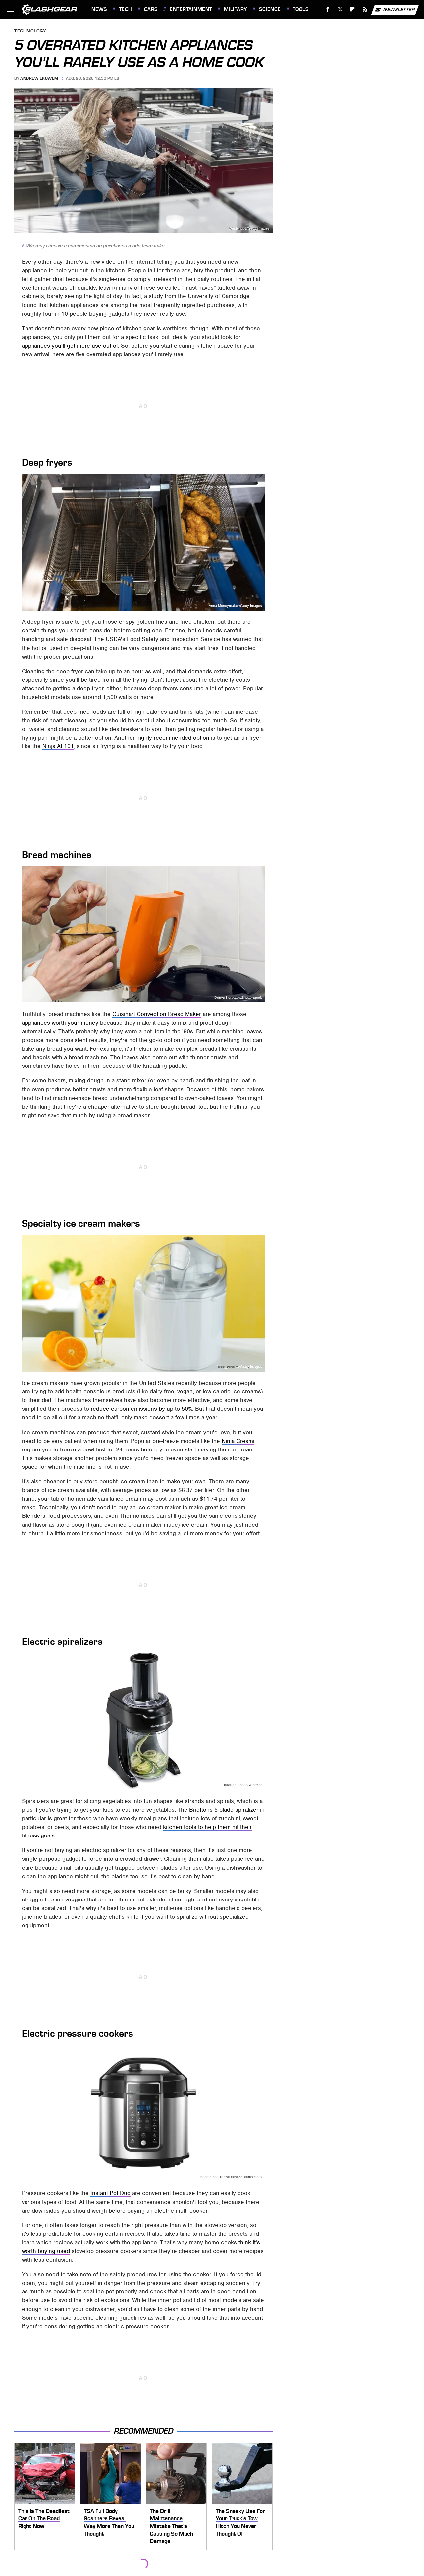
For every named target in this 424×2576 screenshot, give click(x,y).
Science (270, 9)
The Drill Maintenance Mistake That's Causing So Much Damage (171, 2526)
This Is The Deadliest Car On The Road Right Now (44, 2518)
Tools (301, 9)
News (99, 9)
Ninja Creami (238, 1441)
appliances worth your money (60, 1023)
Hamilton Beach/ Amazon (242, 1785)
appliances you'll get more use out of (70, 346)
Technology (30, 31)
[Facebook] (328, 9)
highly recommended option (173, 738)
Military (236, 9)
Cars (151, 9)
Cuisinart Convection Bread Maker (157, 1014)
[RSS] (365, 9)
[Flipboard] (353, 9)
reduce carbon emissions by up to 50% (141, 1409)
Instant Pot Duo (110, 2193)
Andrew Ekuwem (39, 78)
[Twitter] (340, 9)
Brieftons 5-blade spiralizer (224, 1810)
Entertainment (191, 9)
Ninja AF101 (58, 746)
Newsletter (399, 9)
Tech (126, 9)
